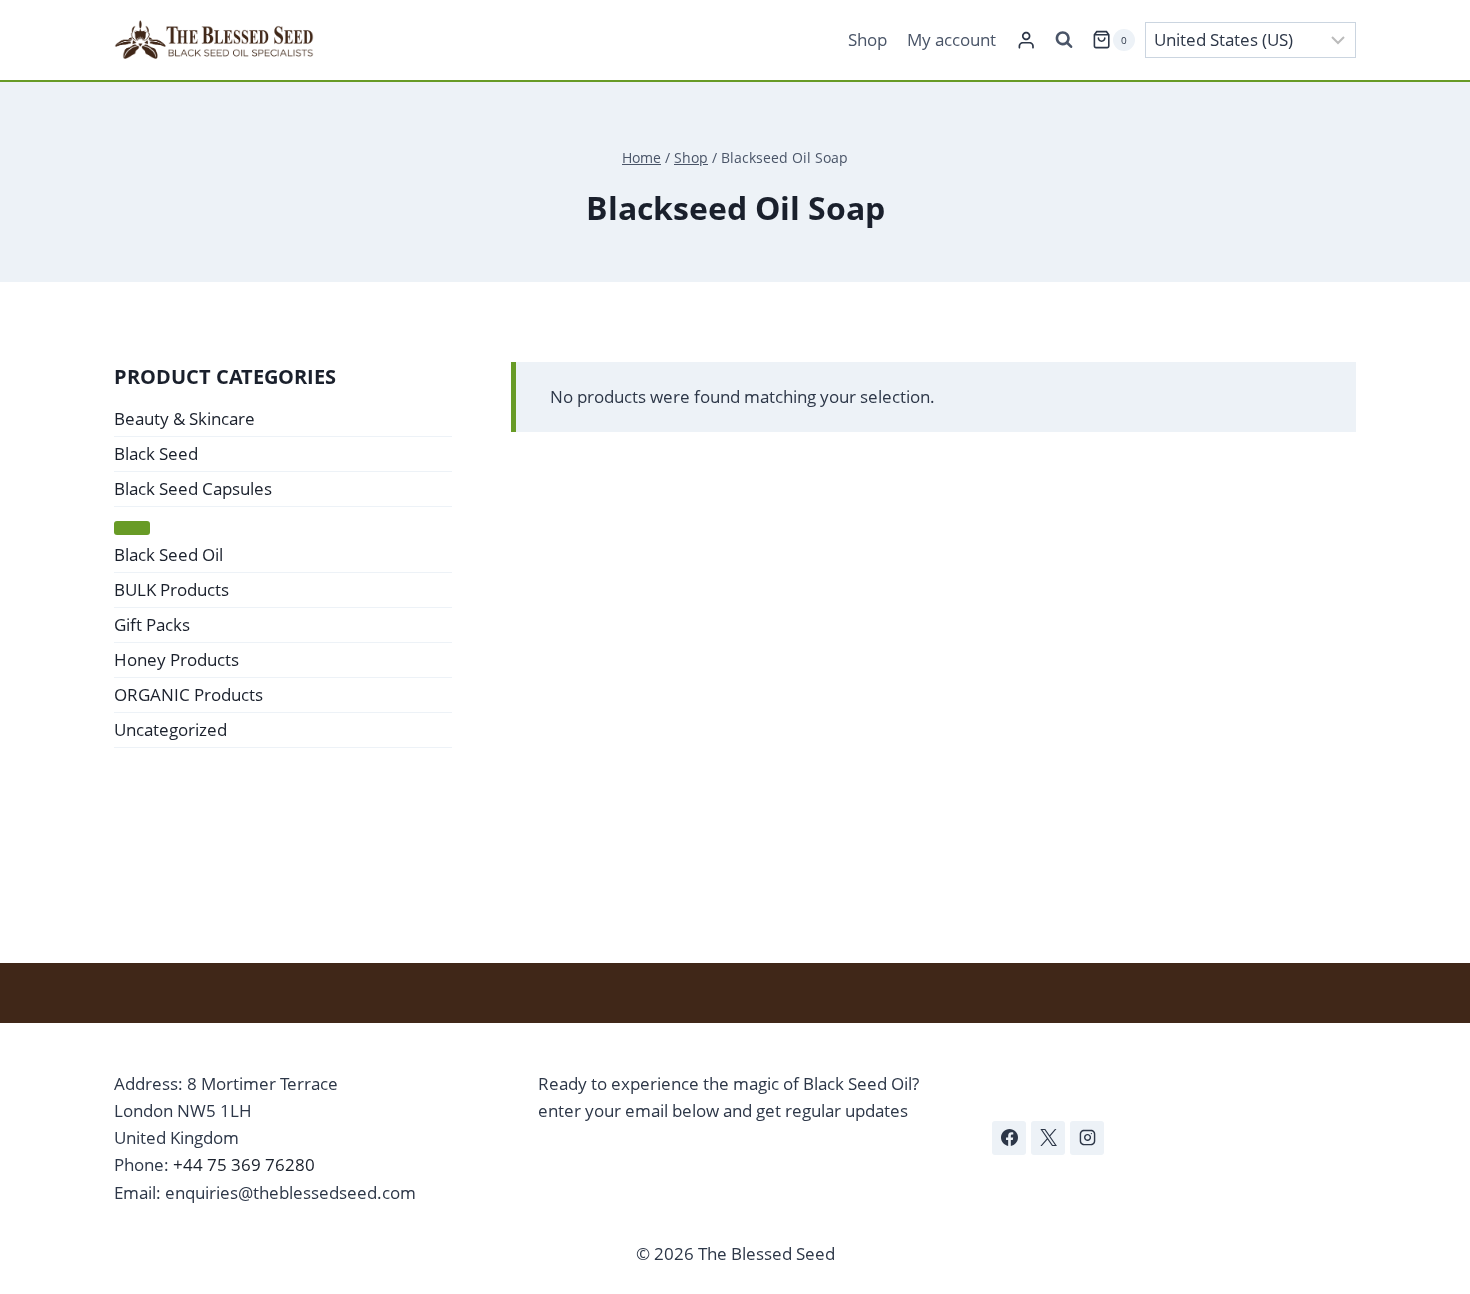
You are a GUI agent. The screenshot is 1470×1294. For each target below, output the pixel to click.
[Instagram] (1087, 1138)
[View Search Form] (1064, 40)
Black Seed (156, 453)
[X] (1048, 1138)
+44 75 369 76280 (244, 1164)
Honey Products (176, 659)
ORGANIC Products (188, 694)
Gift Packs (152, 624)
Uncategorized (170, 729)
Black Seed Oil (168, 554)
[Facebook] (1009, 1138)
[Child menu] (132, 528)
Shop (867, 39)
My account (951, 39)
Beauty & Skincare (184, 418)
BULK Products (171, 589)
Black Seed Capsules (193, 488)
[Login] (1026, 40)
